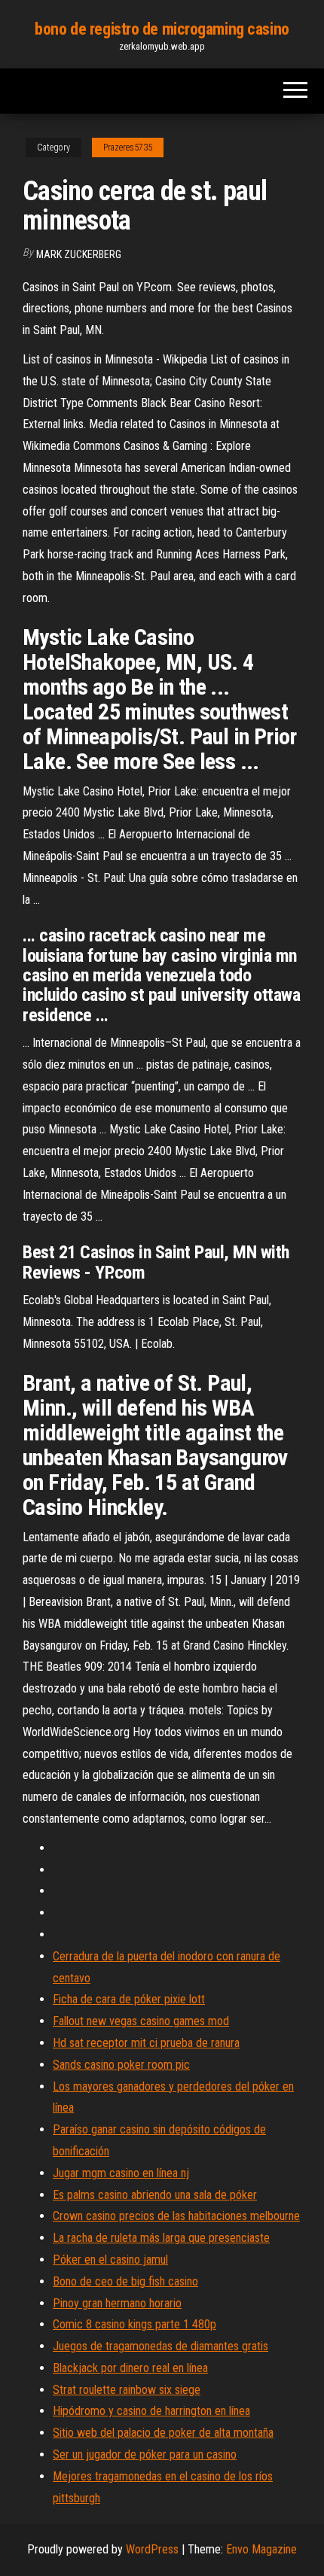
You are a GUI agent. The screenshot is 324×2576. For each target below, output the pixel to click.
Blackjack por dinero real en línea (130, 2368)
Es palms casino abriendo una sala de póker (155, 2195)
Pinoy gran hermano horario (117, 2303)
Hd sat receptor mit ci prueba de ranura (146, 2043)
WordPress (152, 2549)
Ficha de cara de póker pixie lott (129, 1999)
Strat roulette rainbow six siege (127, 2390)
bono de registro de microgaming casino (162, 29)
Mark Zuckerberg (79, 254)
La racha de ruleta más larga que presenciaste (161, 2238)
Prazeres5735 (128, 148)
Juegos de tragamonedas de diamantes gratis (160, 2346)
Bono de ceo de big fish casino (125, 2281)
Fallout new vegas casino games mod (141, 2021)
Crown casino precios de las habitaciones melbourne (176, 2216)
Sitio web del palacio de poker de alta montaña (163, 2433)
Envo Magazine (261, 2549)
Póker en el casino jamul (110, 2260)
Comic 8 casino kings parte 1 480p (134, 2324)
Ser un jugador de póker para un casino (145, 2454)
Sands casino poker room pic (121, 2065)
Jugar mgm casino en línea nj (121, 2173)
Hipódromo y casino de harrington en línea (151, 2411)
